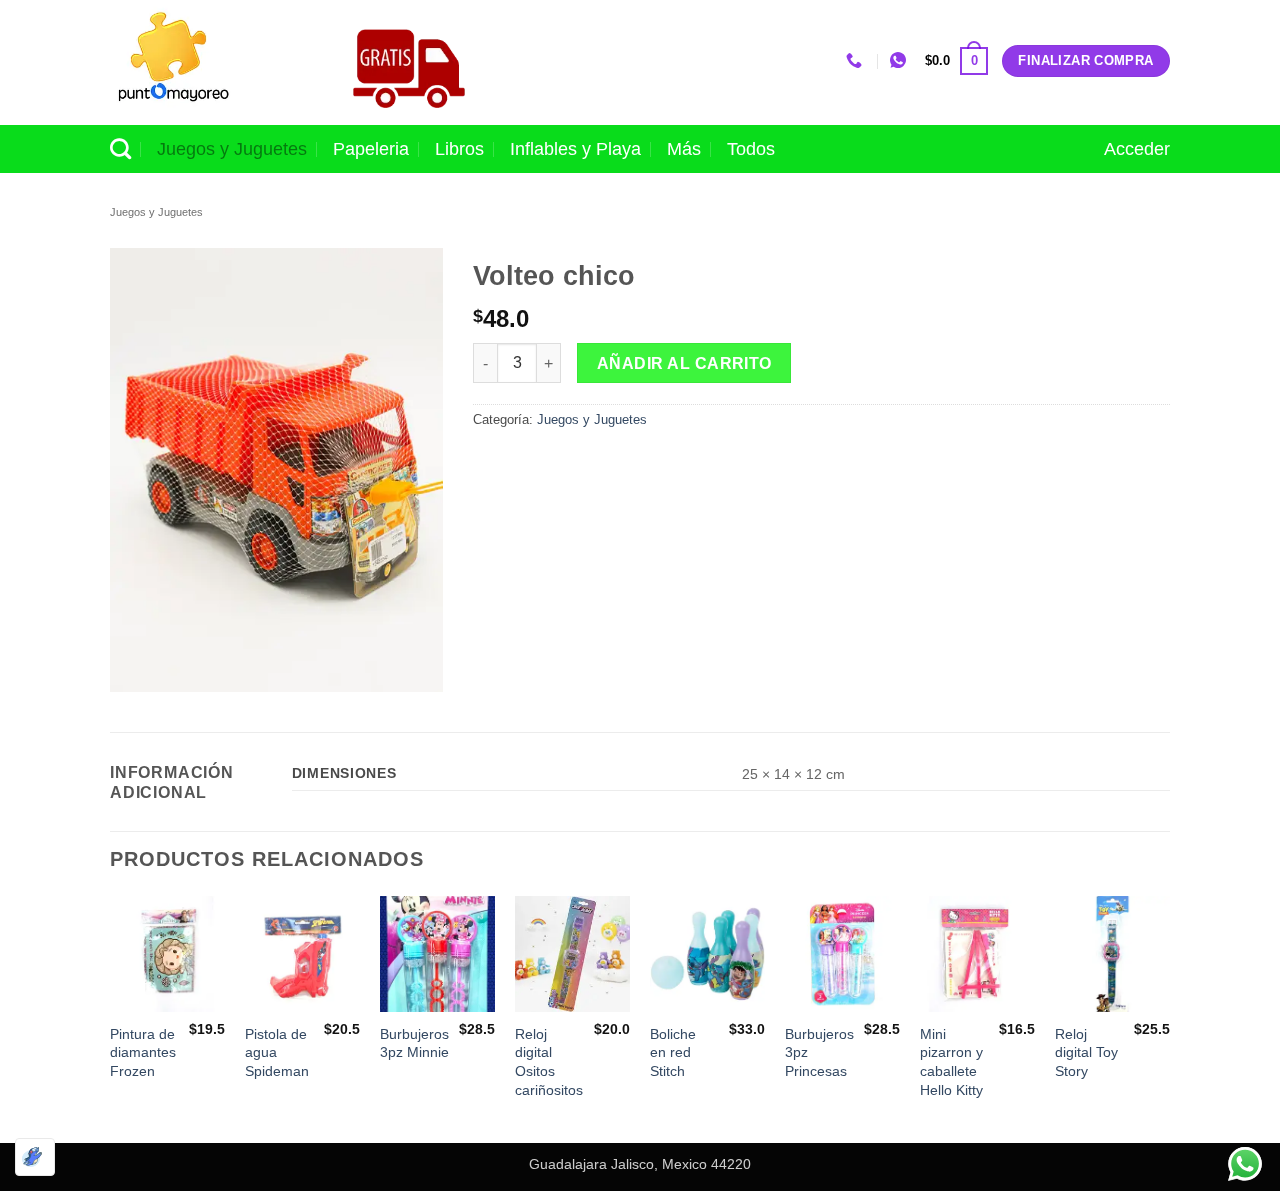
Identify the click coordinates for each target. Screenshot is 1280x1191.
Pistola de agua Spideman (277, 1052)
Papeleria (371, 149)
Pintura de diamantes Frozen (143, 1052)
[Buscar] (120, 148)
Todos (751, 149)
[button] (956, 61)
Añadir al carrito (684, 363)
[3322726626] (856, 60)
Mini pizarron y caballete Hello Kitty (951, 1062)
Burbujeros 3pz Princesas (819, 1052)
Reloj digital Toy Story (1086, 1052)
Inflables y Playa (575, 149)
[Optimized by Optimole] (35, 1157)
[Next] (1169, 1017)
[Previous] (111, 1017)
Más (684, 149)
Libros (459, 149)
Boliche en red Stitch (673, 1052)
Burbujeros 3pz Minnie (414, 1043)
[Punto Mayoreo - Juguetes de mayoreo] (209, 62)
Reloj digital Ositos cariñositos (549, 1062)
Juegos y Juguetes (232, 149)
